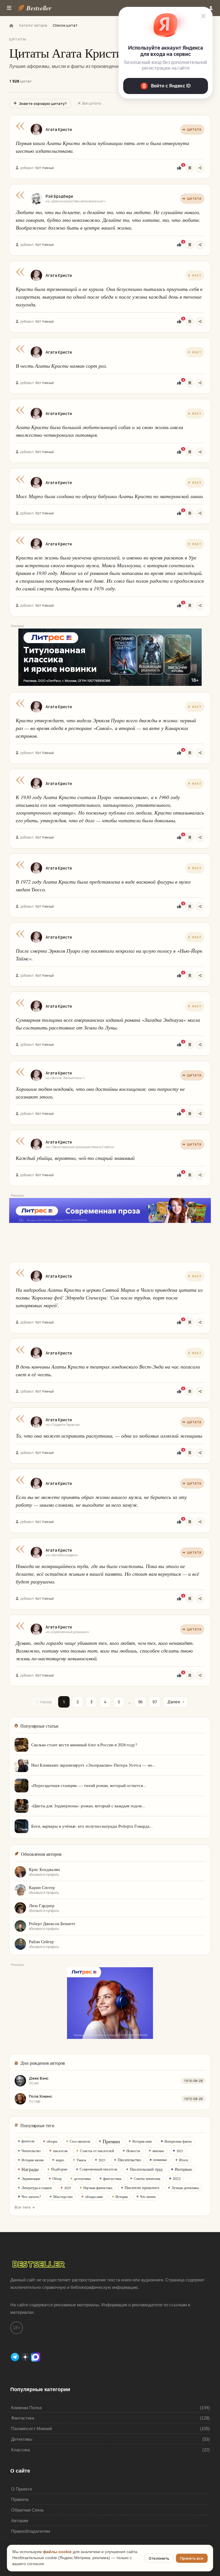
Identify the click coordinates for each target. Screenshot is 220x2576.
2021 (180, 2151)
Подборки (59, 2169)
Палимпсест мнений (32, 2429)
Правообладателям (31, 2531)
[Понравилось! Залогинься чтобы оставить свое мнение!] (179, 168)
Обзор (57, 2178)
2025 (68, 2188)
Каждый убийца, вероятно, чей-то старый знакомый (75, 1158)
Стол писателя (80, 2141)
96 (140, 1702)
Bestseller (39, 8)
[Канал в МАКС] (36, 2357)
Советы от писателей (97, 2151)
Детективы (22, 2439)
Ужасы (81, 2160)
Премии (111, 2141)
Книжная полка (26, 2408)
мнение (158, 2151)
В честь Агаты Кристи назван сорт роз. (61, 366)
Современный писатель (99, 2169)
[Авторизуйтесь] (190, 168)
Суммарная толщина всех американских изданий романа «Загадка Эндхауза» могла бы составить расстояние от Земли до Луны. (108, 1024)
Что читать (148, 2197)
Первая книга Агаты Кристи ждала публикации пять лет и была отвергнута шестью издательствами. (102, 147)
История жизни (33, 2160)
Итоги (183, 2160)
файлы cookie (57, 2552)
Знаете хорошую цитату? (43, 103)
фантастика (112, 2178)
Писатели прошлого (142, 2188)
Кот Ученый (45, 168)
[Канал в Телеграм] (15, 2357)
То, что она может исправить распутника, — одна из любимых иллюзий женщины (109, 1436)
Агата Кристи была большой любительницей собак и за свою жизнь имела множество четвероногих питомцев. (99, 431)
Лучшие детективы (185, 2188)
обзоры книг (94, 2197)
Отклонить (159, 2558)
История (122, 2197)
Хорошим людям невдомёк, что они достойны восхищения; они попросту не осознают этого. (100, 1093)
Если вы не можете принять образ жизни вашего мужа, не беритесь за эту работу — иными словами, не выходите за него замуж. (101, 1501)
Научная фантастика (98, 2188)
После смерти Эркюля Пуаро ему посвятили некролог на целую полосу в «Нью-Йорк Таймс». (109, 955)
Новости (133, 2151)
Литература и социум (37, 2188)
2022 (177, 2178)
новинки (160, 2160)
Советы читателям (147, 2178)
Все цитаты (92, 103)
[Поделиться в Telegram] (200, 168)
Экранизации (31, 2178)
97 (155, 1702)
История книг (142, 2141)
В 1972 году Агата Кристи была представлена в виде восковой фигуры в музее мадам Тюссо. (103, 885)
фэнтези (28, 2141)
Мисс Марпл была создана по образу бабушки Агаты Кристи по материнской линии (109, 496)
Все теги (22, 2207)
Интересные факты (178, 2141)
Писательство (129, 2160)
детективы (82, 2178)
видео (60, 2160)
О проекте (22, 2489)
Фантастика (23, 2418)
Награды (30, 2169)
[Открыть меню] (9, 8)
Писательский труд (146, 2169)
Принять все (192, 2558)
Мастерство (63, 2197)
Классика (20, 2450)
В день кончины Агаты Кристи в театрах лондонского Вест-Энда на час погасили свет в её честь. (108, 1370)
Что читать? (31, 2197)
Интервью (183, 2169)
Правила (20, 2499)
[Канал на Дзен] (26, 2357)
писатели (60, 2151)
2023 (102, 2160)
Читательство (31, 2151)
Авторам (20, 2521)
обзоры (52, 2141)
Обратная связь (27, 2510)
